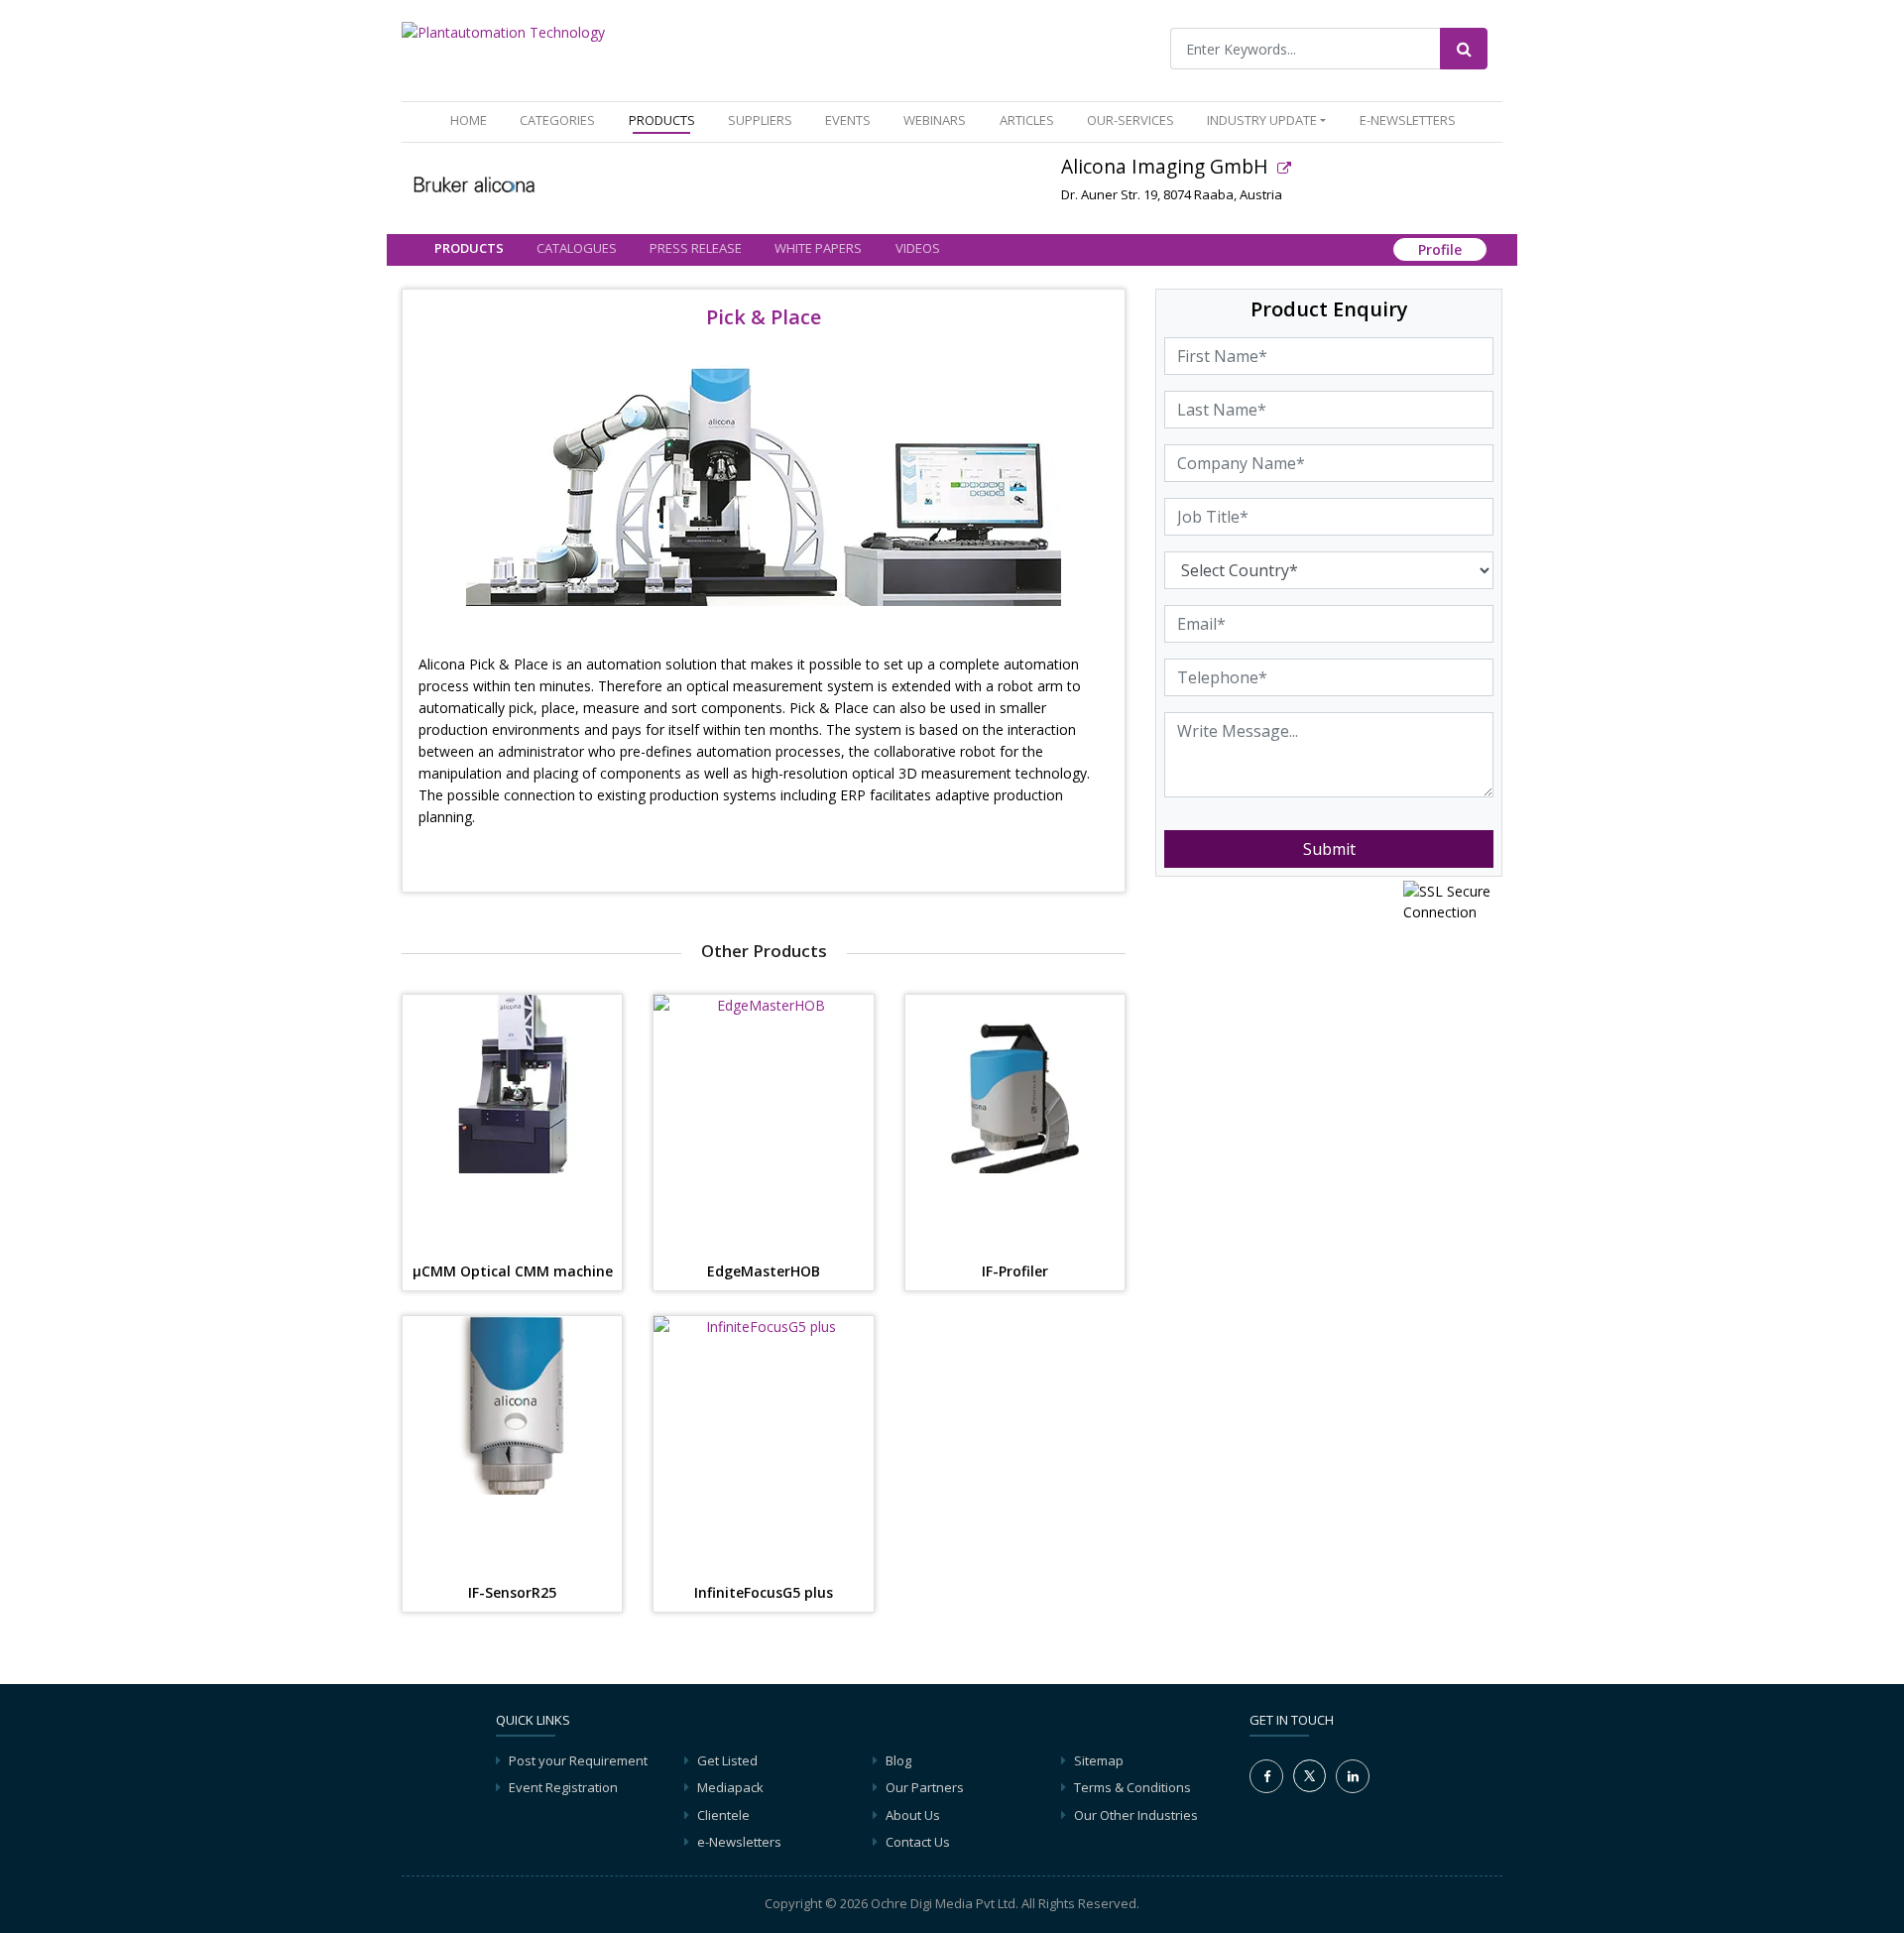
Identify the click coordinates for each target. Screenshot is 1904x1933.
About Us (913, 1815)
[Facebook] (1266, 1776)
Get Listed (727, 1760)
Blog (898, 1760)
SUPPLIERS (760, 120)
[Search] (1464, 49)
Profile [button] (1440, 249)
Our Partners (925, 1787)
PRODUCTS (662, 120)
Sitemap (1099, 1760)
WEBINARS (935, 120)
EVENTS (848, 120)
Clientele (723, 1815)
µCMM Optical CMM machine (513, 1272)
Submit (1329, 849)
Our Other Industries (1136, 1815)
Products (469, 248)
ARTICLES (1027, 120)
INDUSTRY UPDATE (1262, 120)
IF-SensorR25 (512, 1593)
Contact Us (918, 1842)
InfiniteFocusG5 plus (764, 1593)
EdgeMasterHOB (764, 1272)
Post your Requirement (578, 1760)
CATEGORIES (557, 120)
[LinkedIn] (1353, 1776)
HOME (473, 120)
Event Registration (563, 1787)
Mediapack (730, 1787)
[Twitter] (1309, 1774)
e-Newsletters (1408, 120)
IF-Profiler (1015, 1272)
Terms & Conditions (1132, 1787)
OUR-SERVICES (1130, 120)
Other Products (764, 951)
